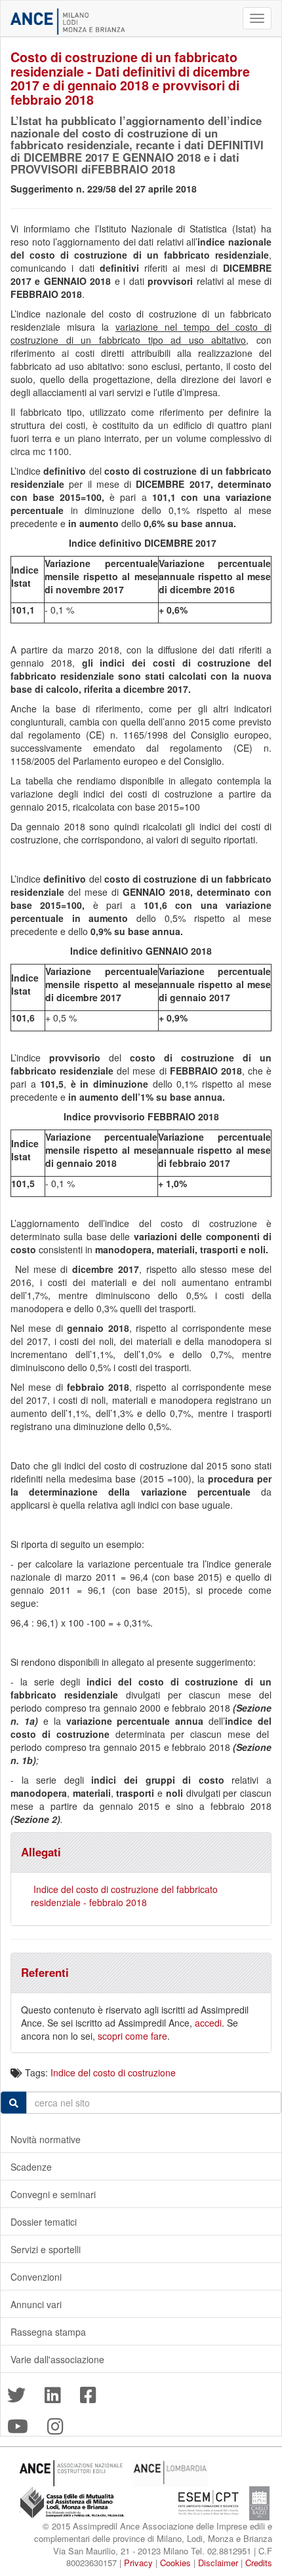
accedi (208, 2023)
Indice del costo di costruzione (113, 2072)
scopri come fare (132, 2036)
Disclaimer (218, 2563)
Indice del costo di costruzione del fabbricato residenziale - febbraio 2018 (124, 1896)
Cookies (175, 2563)
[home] (68, 22)
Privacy (138, 2563)
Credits (259, 2563)
